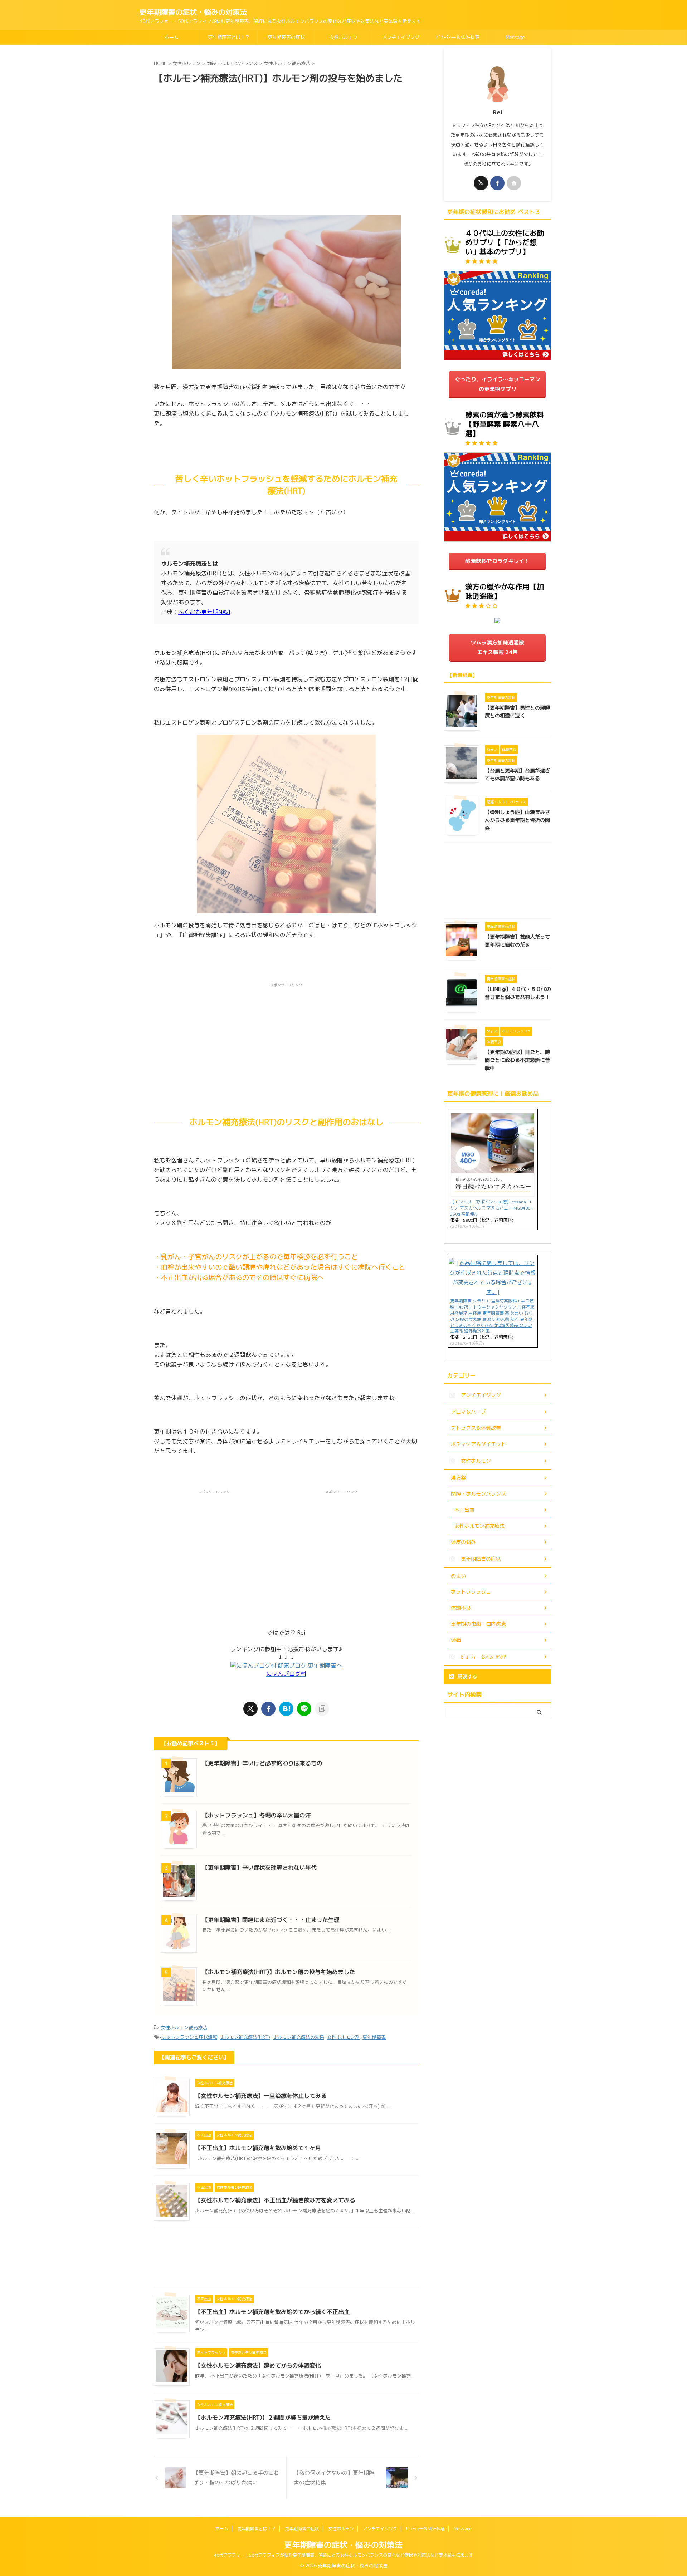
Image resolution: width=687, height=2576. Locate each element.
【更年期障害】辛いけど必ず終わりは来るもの (262, 1763)
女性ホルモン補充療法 (184, 2027)
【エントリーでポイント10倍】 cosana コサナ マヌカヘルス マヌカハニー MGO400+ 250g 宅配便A (492, 1208)
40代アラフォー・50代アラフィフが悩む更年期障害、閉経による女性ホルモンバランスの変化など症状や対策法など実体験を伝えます (343, 2555)
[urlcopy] (322, 1709)
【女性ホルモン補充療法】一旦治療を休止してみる (261, 2096)
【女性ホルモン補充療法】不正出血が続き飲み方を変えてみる (275, 2200)
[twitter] (250, 1709)
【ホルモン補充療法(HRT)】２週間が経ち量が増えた (263, 2418)
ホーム (172, 37)
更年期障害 (374, 2037)
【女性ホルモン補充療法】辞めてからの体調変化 (258, 2365)
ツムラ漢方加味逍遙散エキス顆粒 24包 (497, 647)
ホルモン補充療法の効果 (299, 2037)
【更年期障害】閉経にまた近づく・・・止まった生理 (271, 1920)
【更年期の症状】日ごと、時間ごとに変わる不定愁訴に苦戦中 (517, 1060)
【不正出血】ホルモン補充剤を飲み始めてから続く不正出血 (272, 2312)
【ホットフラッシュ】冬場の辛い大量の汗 (257, 1815)
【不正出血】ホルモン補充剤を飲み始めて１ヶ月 (258, 2148)
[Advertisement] (286, 146)
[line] (304, 1709)
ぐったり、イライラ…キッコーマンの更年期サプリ (498, 384)
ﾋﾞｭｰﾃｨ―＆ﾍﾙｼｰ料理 (458, 37)
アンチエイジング (401, 37)
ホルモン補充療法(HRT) (245, 2037)
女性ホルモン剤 (343, 2037)
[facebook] (268, 1709)
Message (515, 37)
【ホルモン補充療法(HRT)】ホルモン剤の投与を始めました (279, 1972)
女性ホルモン (343, 37)
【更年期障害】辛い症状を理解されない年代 (259, 1868)
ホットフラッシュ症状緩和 (189, 2037)
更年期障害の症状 (286, 37)
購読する (467, 1676)
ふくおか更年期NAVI (204, 612)
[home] (514, 183)
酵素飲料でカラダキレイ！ (497, 561)
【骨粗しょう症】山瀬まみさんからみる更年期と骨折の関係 (517, 820)
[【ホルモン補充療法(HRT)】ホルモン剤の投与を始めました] (286, 1709)
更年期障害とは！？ (229, 37)
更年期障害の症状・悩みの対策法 (193, 12)
